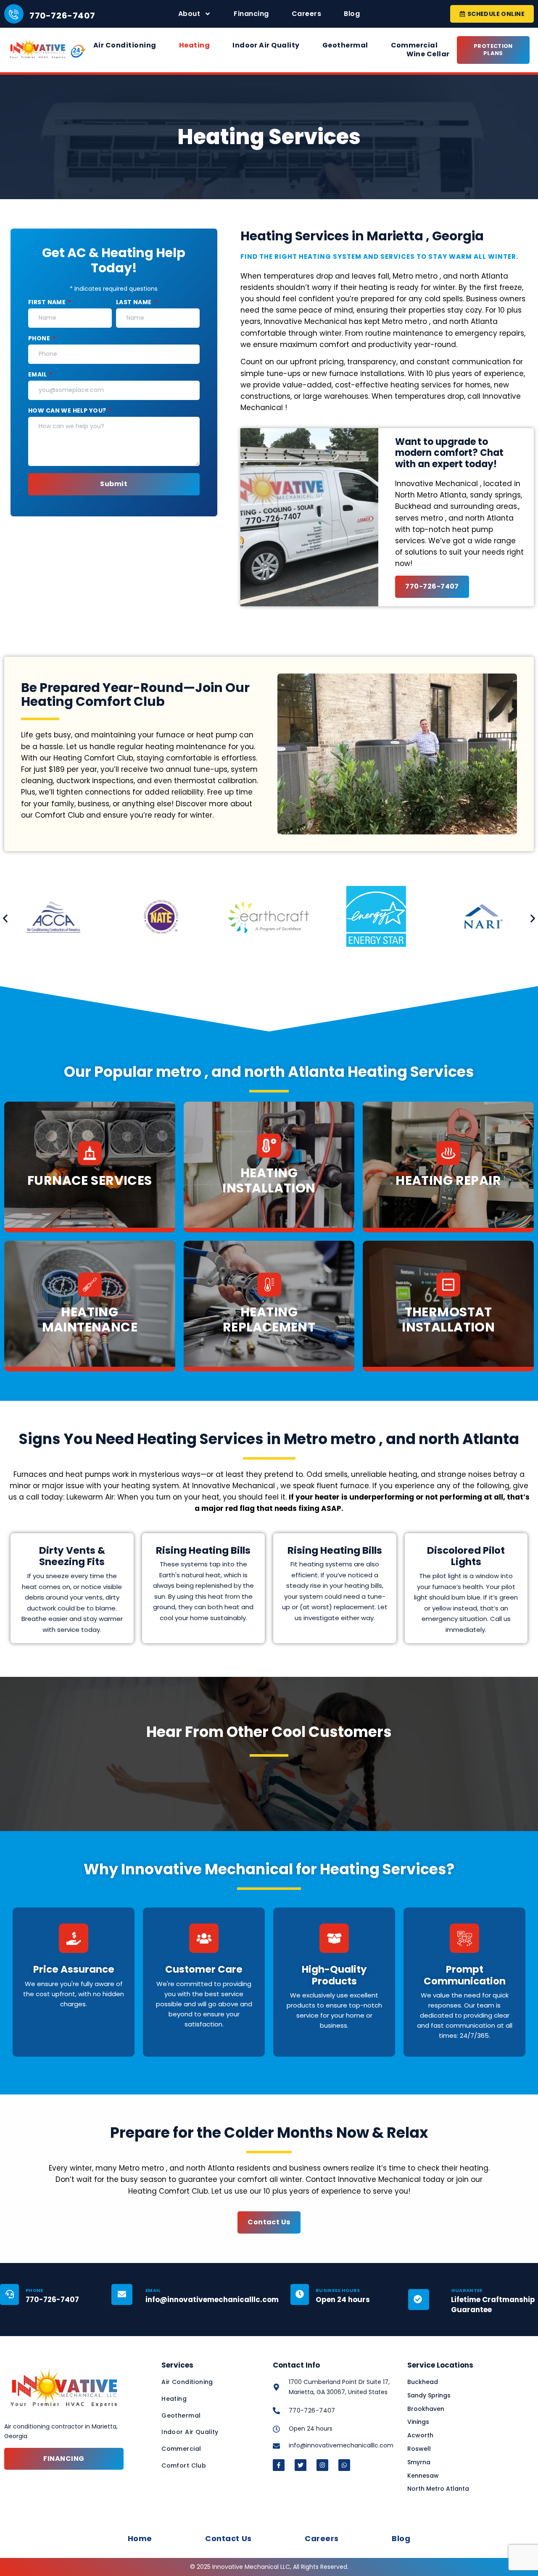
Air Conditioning (125, 46)
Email (38, 375)
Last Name (134, 302)
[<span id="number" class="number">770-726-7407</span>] (14, 14)
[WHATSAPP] (344, 2465)
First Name (48, 302)
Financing (251, 14)
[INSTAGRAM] (322, 2465)
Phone (40, 338)
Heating (194, 46)
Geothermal (345, 46)
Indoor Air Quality (266, 46)
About (189, 14)
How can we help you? (68, 411)
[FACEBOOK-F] (279, 2465)
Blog (352, 14)
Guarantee (467, 2290)
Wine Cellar (428, 54)
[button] (5, 919)
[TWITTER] (301, 2465)
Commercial (415, 46)
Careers (306, 14)
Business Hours (338, 2290)
